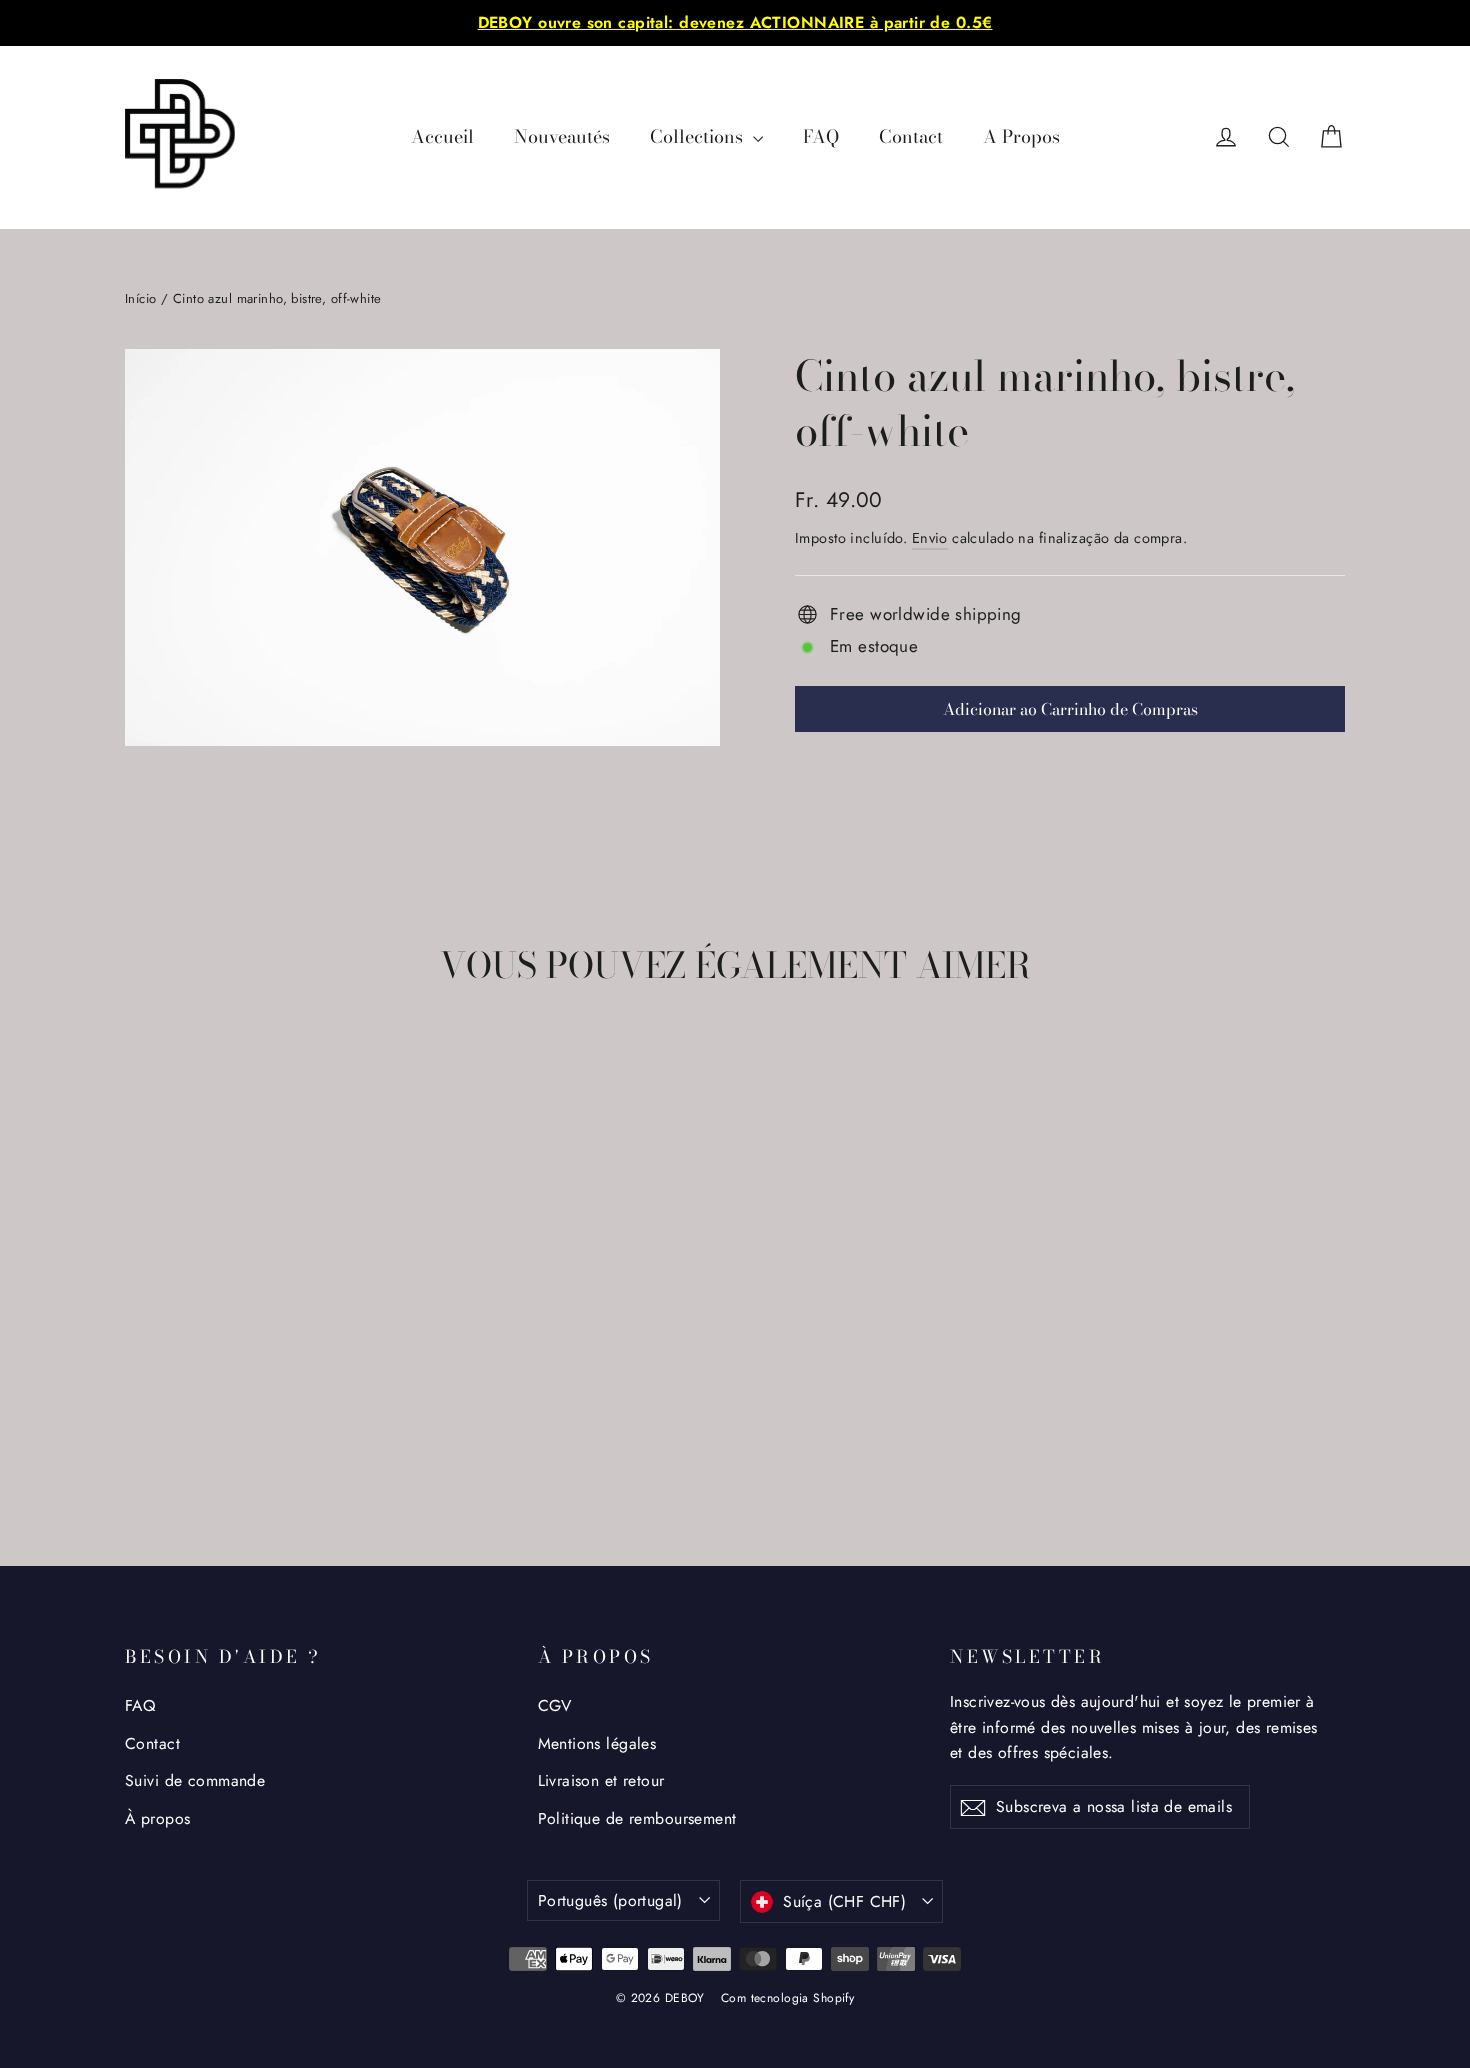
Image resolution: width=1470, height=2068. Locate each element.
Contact (911, 136)
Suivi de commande (195, 1780)
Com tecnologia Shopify (787, 1998)
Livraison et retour (601, 1780)
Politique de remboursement (637, 1818)
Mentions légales (597, 1743)
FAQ (821, 136)
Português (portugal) (610, 1900)
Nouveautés (562, 136)
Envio (930, 538)
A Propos (1021, 136)
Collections (699, 136)
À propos (157, 1818)
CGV (555, 1705)
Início (141, 298)
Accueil (442, 136)
